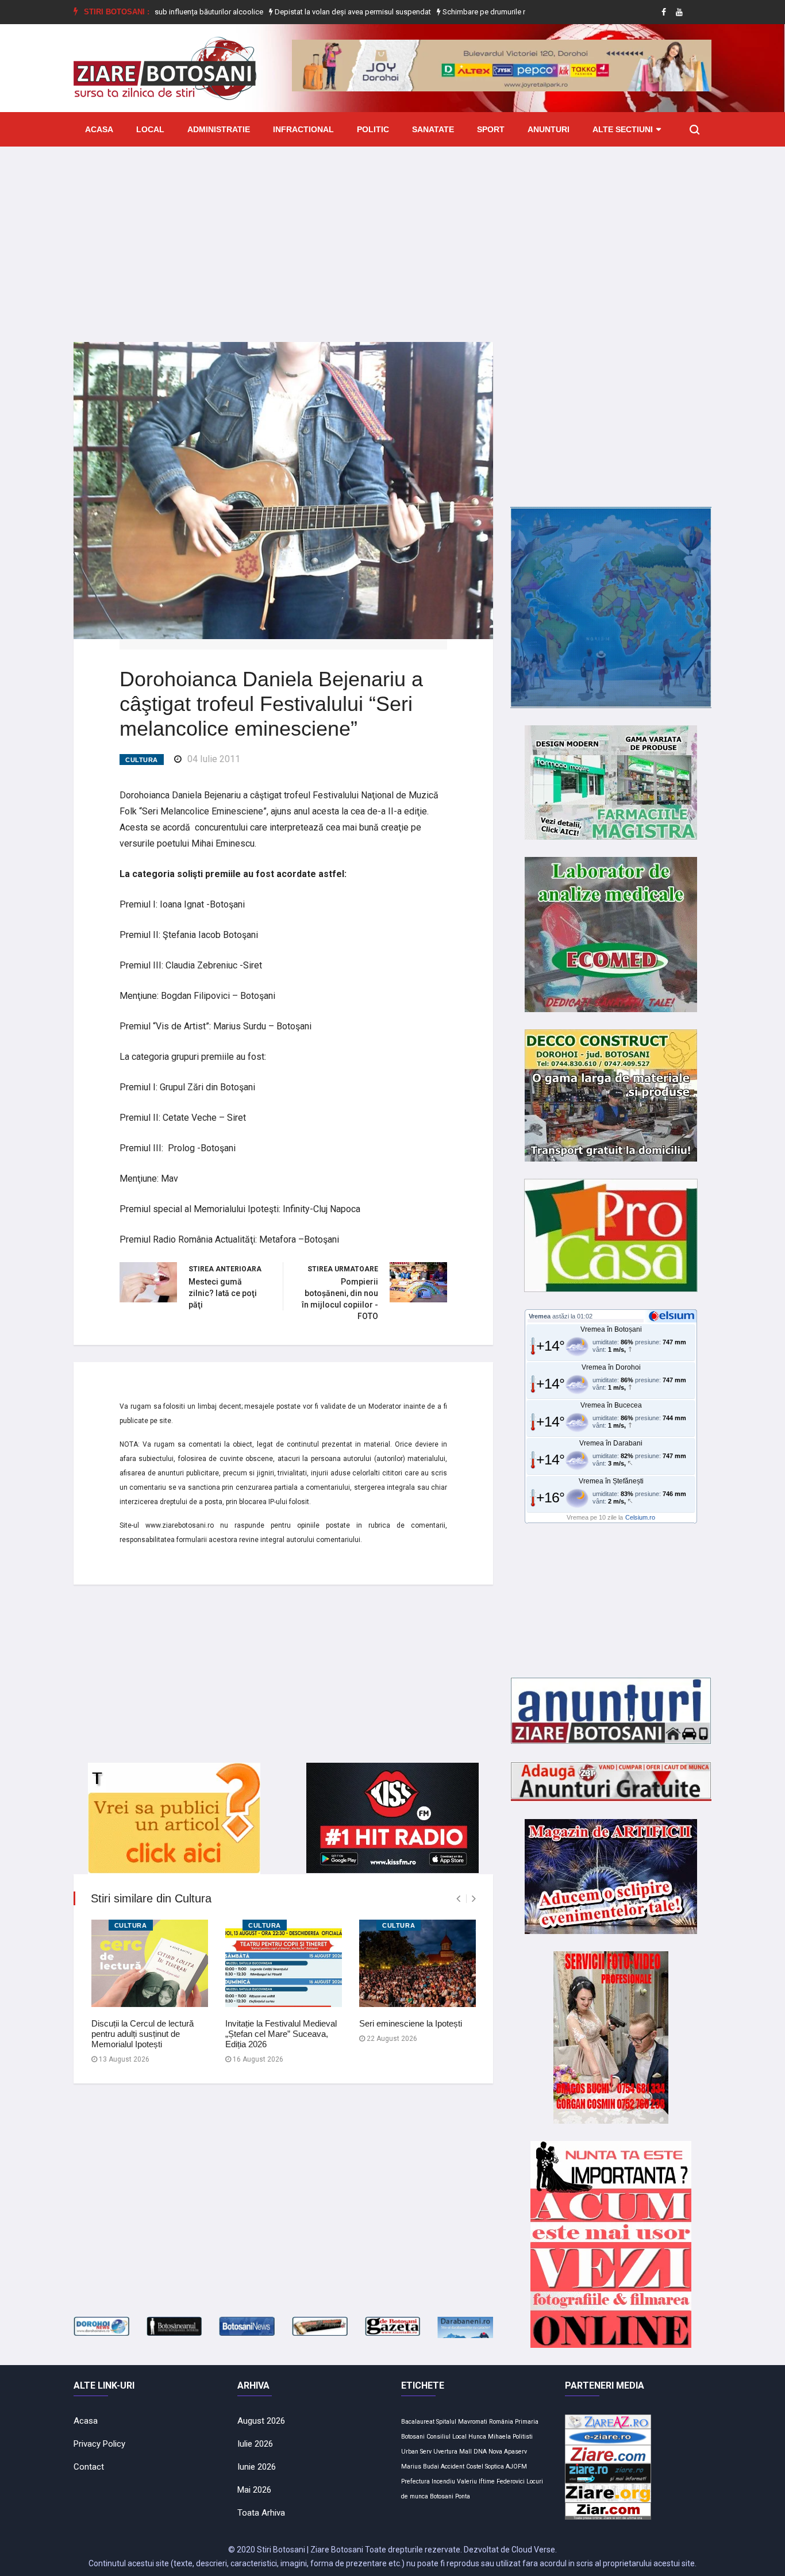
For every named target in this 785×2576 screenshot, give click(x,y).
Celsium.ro (640, 1517)
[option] (291, 12)
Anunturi (549, 129)
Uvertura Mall (453, 2452)
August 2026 (261, 2421)
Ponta (463, 2496)
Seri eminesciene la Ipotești (411, 2023)
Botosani (442, 2496)
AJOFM (516, 2467)
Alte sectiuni (623, 129)
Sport (491, 129)
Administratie (219, 129)
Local (150, 129)
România (501, 2422)
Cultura (142, 760)
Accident (453, 2467)
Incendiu (443, 2481)
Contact (89, 2467)
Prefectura (415, 2481)
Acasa (99, 129)
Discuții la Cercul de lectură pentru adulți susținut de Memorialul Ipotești (143, 2034)
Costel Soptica (485, 2467)
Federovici (511, 2481)
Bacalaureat (418, 2422)
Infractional (303, 129)
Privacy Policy (99, 2444)
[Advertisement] (392, 236)
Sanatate (433, 129)
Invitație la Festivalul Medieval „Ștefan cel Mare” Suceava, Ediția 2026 (281, 2034)
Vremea (540, 1316)
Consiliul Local (447, 2437)
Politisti (523, 2437)
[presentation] (458, 1899)
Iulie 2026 (255, 2444)
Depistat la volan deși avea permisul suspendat (290, 12)
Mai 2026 (254, 2490)
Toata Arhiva (261, 2513)
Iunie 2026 (257, 2467)
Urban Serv (416, 2452)
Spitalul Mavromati (462, 2422)
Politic (373, 129)
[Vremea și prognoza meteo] (674, 1316)
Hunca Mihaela (490, 2437)
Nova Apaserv (508, 2452)
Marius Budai (420, 2467)
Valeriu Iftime (476, 2481)
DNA (480, 2452)
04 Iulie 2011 (214, 759)
